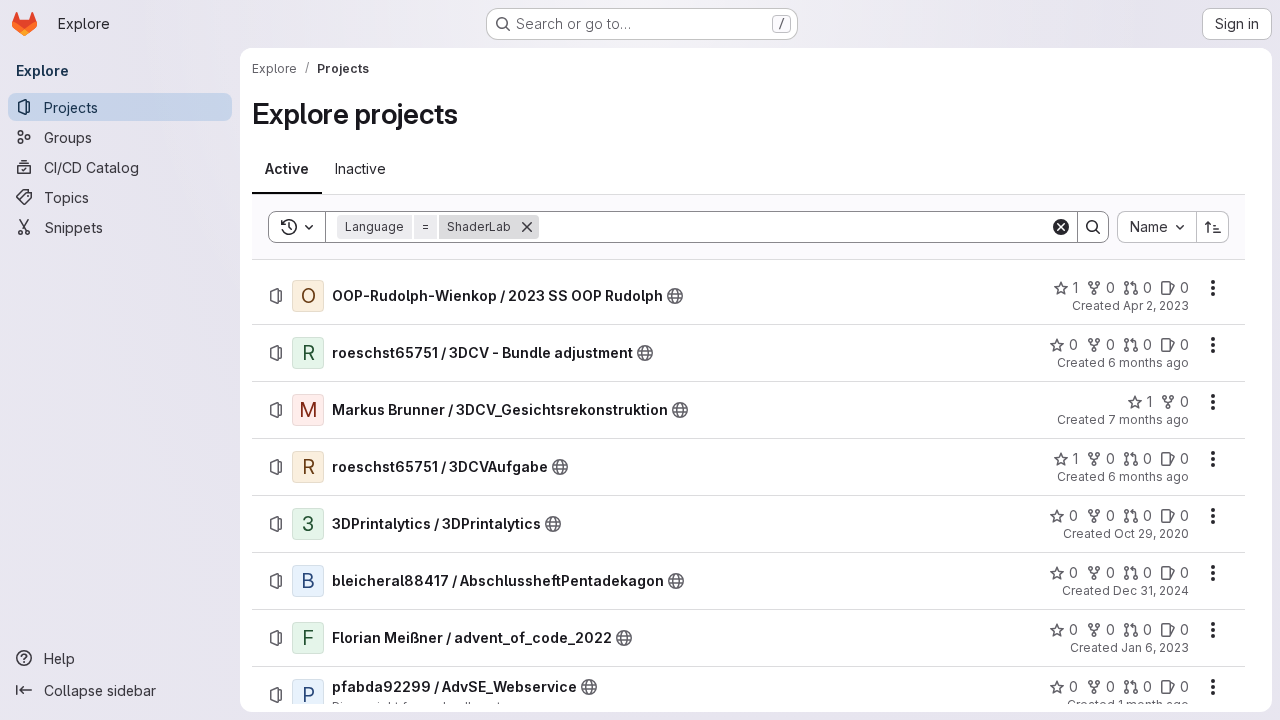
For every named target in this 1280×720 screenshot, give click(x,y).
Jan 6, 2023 (1155, 647)
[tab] (287, 169)
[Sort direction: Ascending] (1213, 227)
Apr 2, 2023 (1156, 305)
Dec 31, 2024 (1151, 590)
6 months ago (1148, 362)
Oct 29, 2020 (1151, 533)
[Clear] (1061, 227)
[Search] (1093, 227)
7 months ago (1148, 419)
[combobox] (1156, 227)
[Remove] (527, 227)
